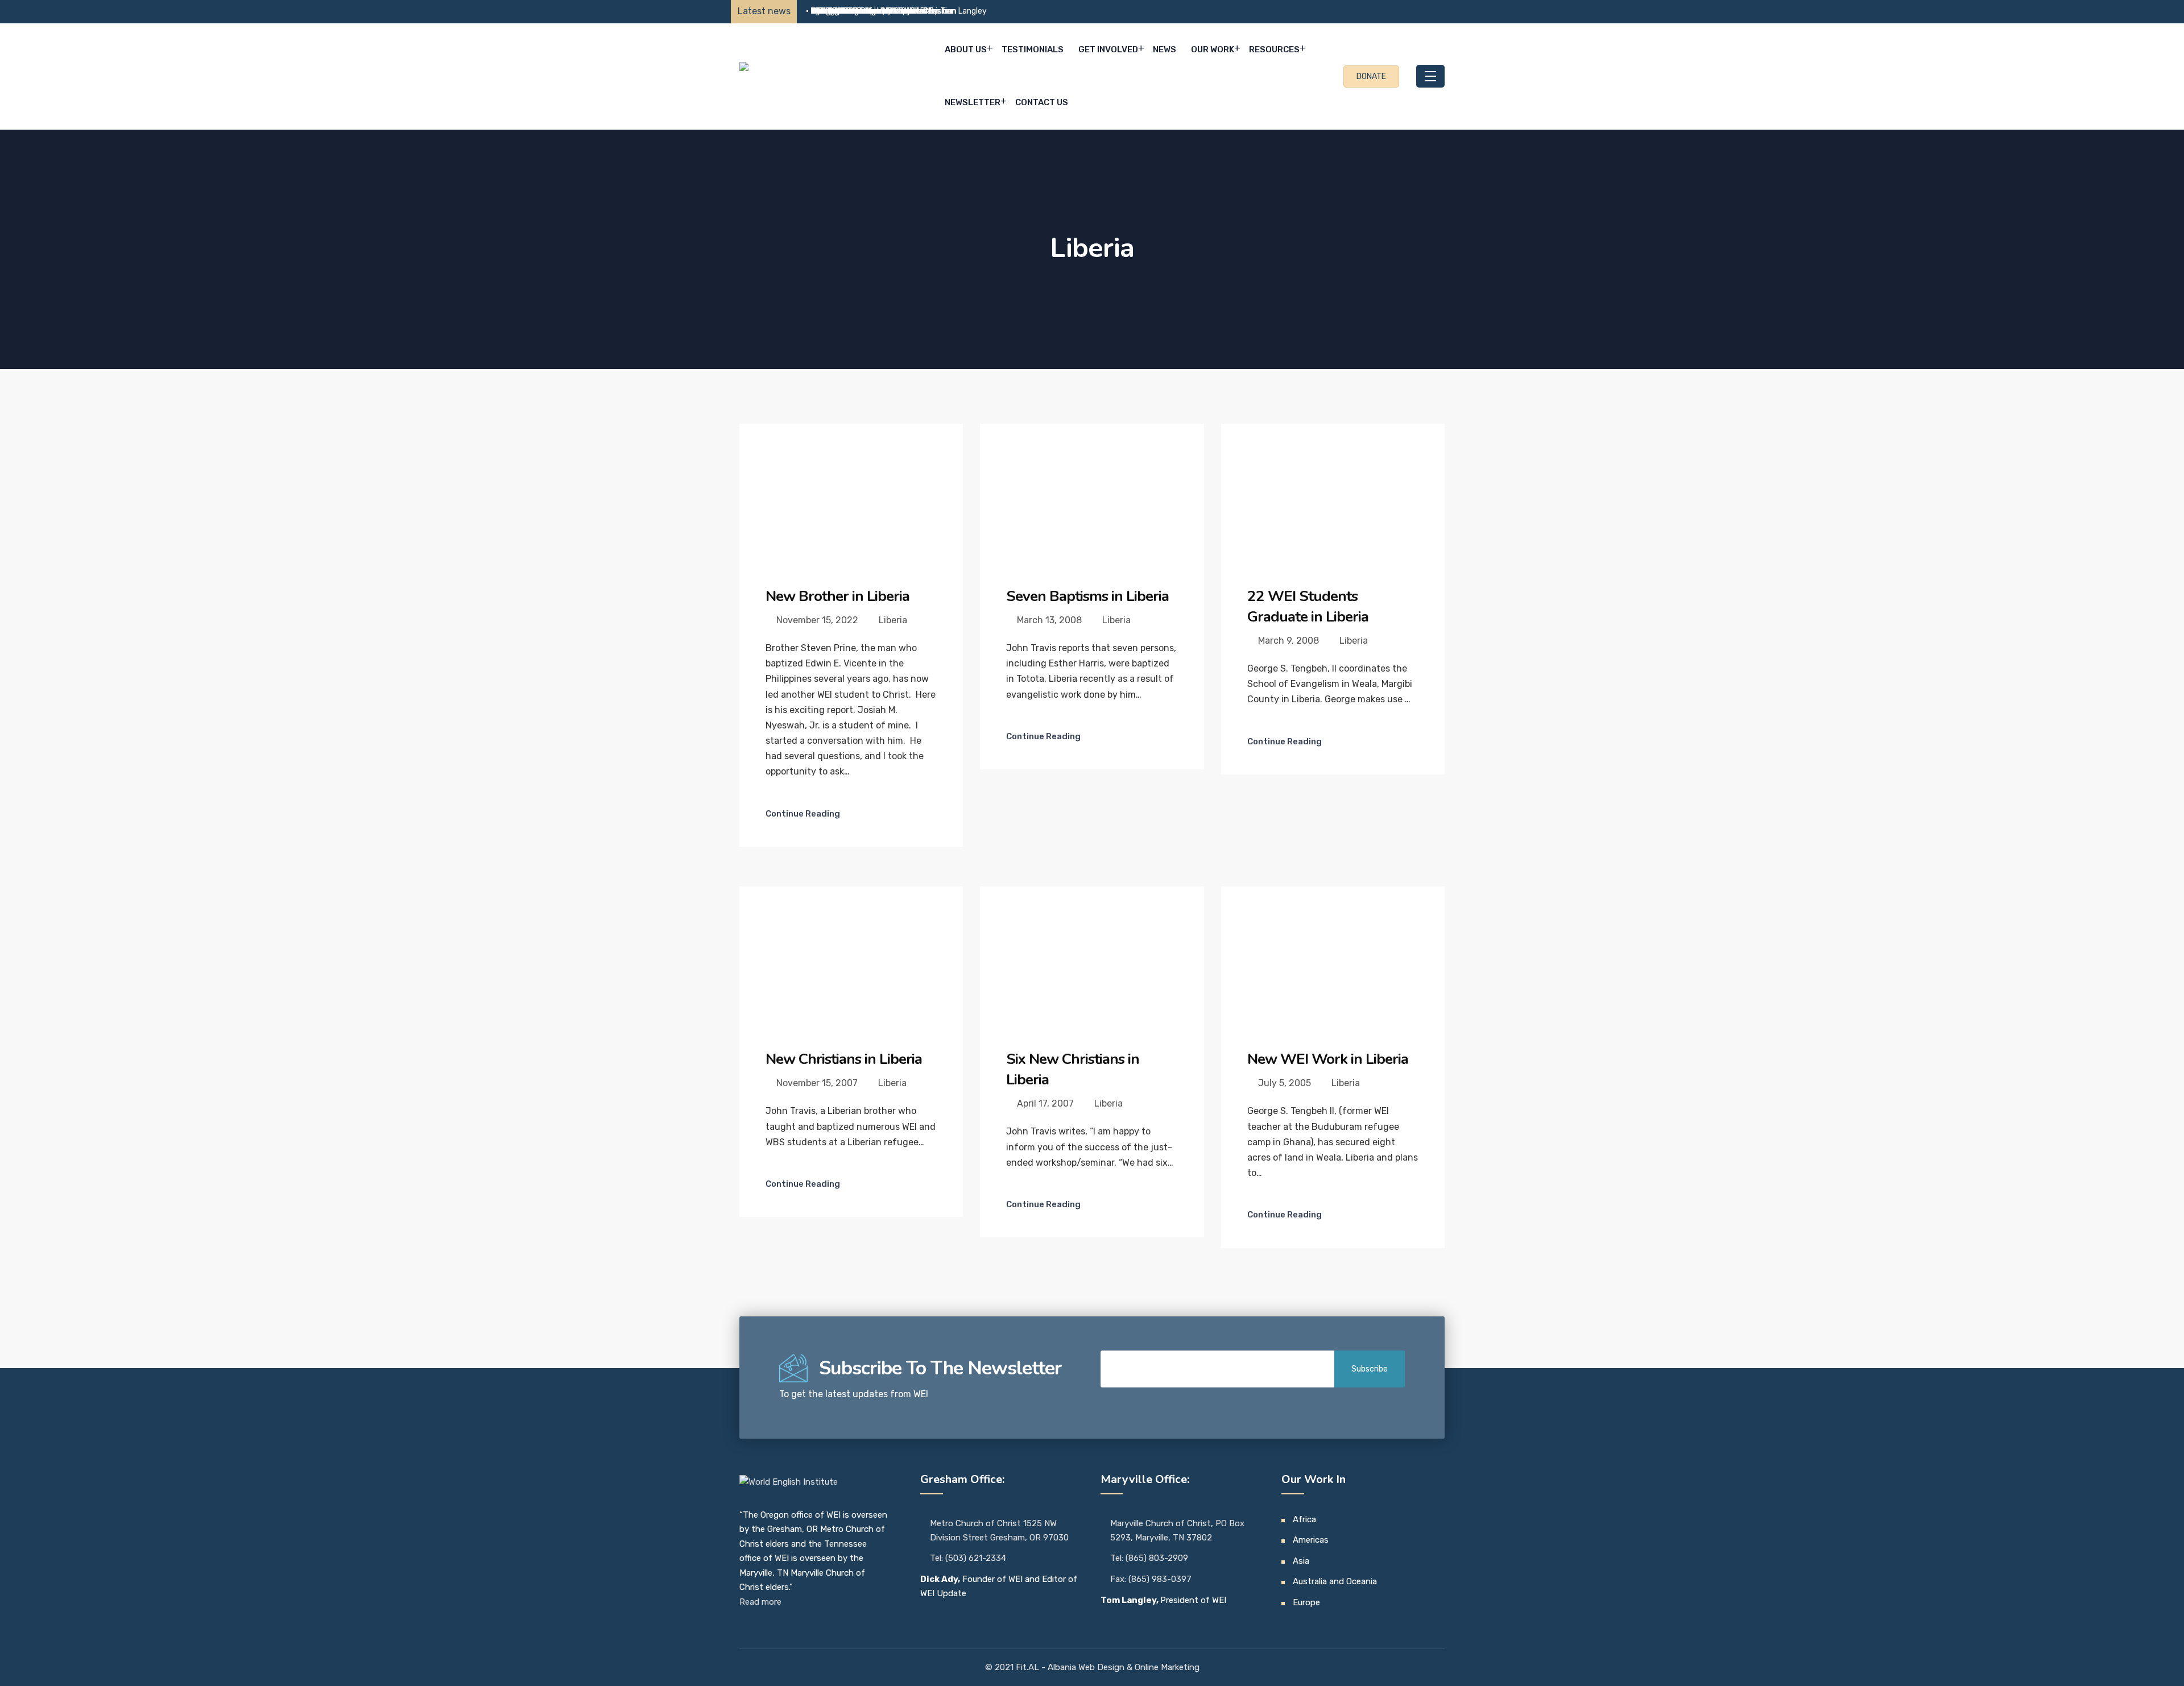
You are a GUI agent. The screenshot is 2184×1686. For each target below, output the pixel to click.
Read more (760, 1602)
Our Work (1213, 49)
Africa (1304, 1519)
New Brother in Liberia (837, 596)
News (1165, 49)
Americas (1311, 1540)
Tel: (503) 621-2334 (968, 1558)
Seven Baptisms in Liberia (1087, 596)
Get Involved (1108, 49)
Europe (1306, 1602)
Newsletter (973, 102)
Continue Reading (803, 814)
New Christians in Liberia (844, 1059)
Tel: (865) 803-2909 (1149, 1558)
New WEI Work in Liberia (1328, 1059)
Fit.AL (1029, 1667)
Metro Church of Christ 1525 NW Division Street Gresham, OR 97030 (999, 1531)
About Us (966, 49)
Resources (1274, 49)
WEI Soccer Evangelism (853, 11)
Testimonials (1033, 49)
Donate (1371, 76)
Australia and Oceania (1335, 1581)
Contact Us (1042, 102)
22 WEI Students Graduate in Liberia (1308, 606)
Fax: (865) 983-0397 (1151, 1579)
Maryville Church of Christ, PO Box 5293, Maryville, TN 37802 (1177, 1531)
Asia (1301, 1561)
